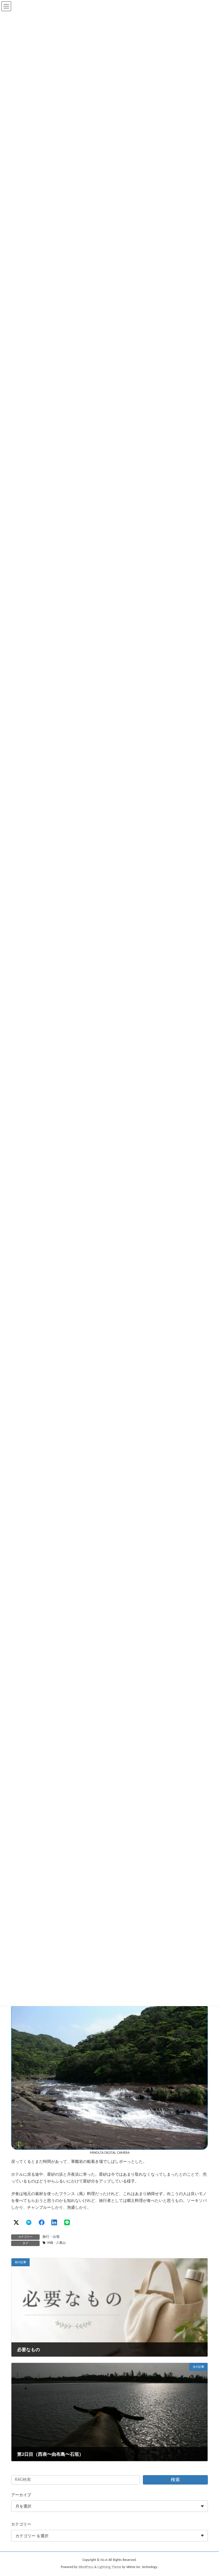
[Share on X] (16, 2222)
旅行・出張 (51, 2237)
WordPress (86, 2567)
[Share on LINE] (67, 2222)
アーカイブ (21, 2495)
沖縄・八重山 (56, 2243)
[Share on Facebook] (42, 2222)
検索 (175, 2480)
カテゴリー (21, 2525)
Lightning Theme (109, 2567)
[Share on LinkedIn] (54, 2222)
